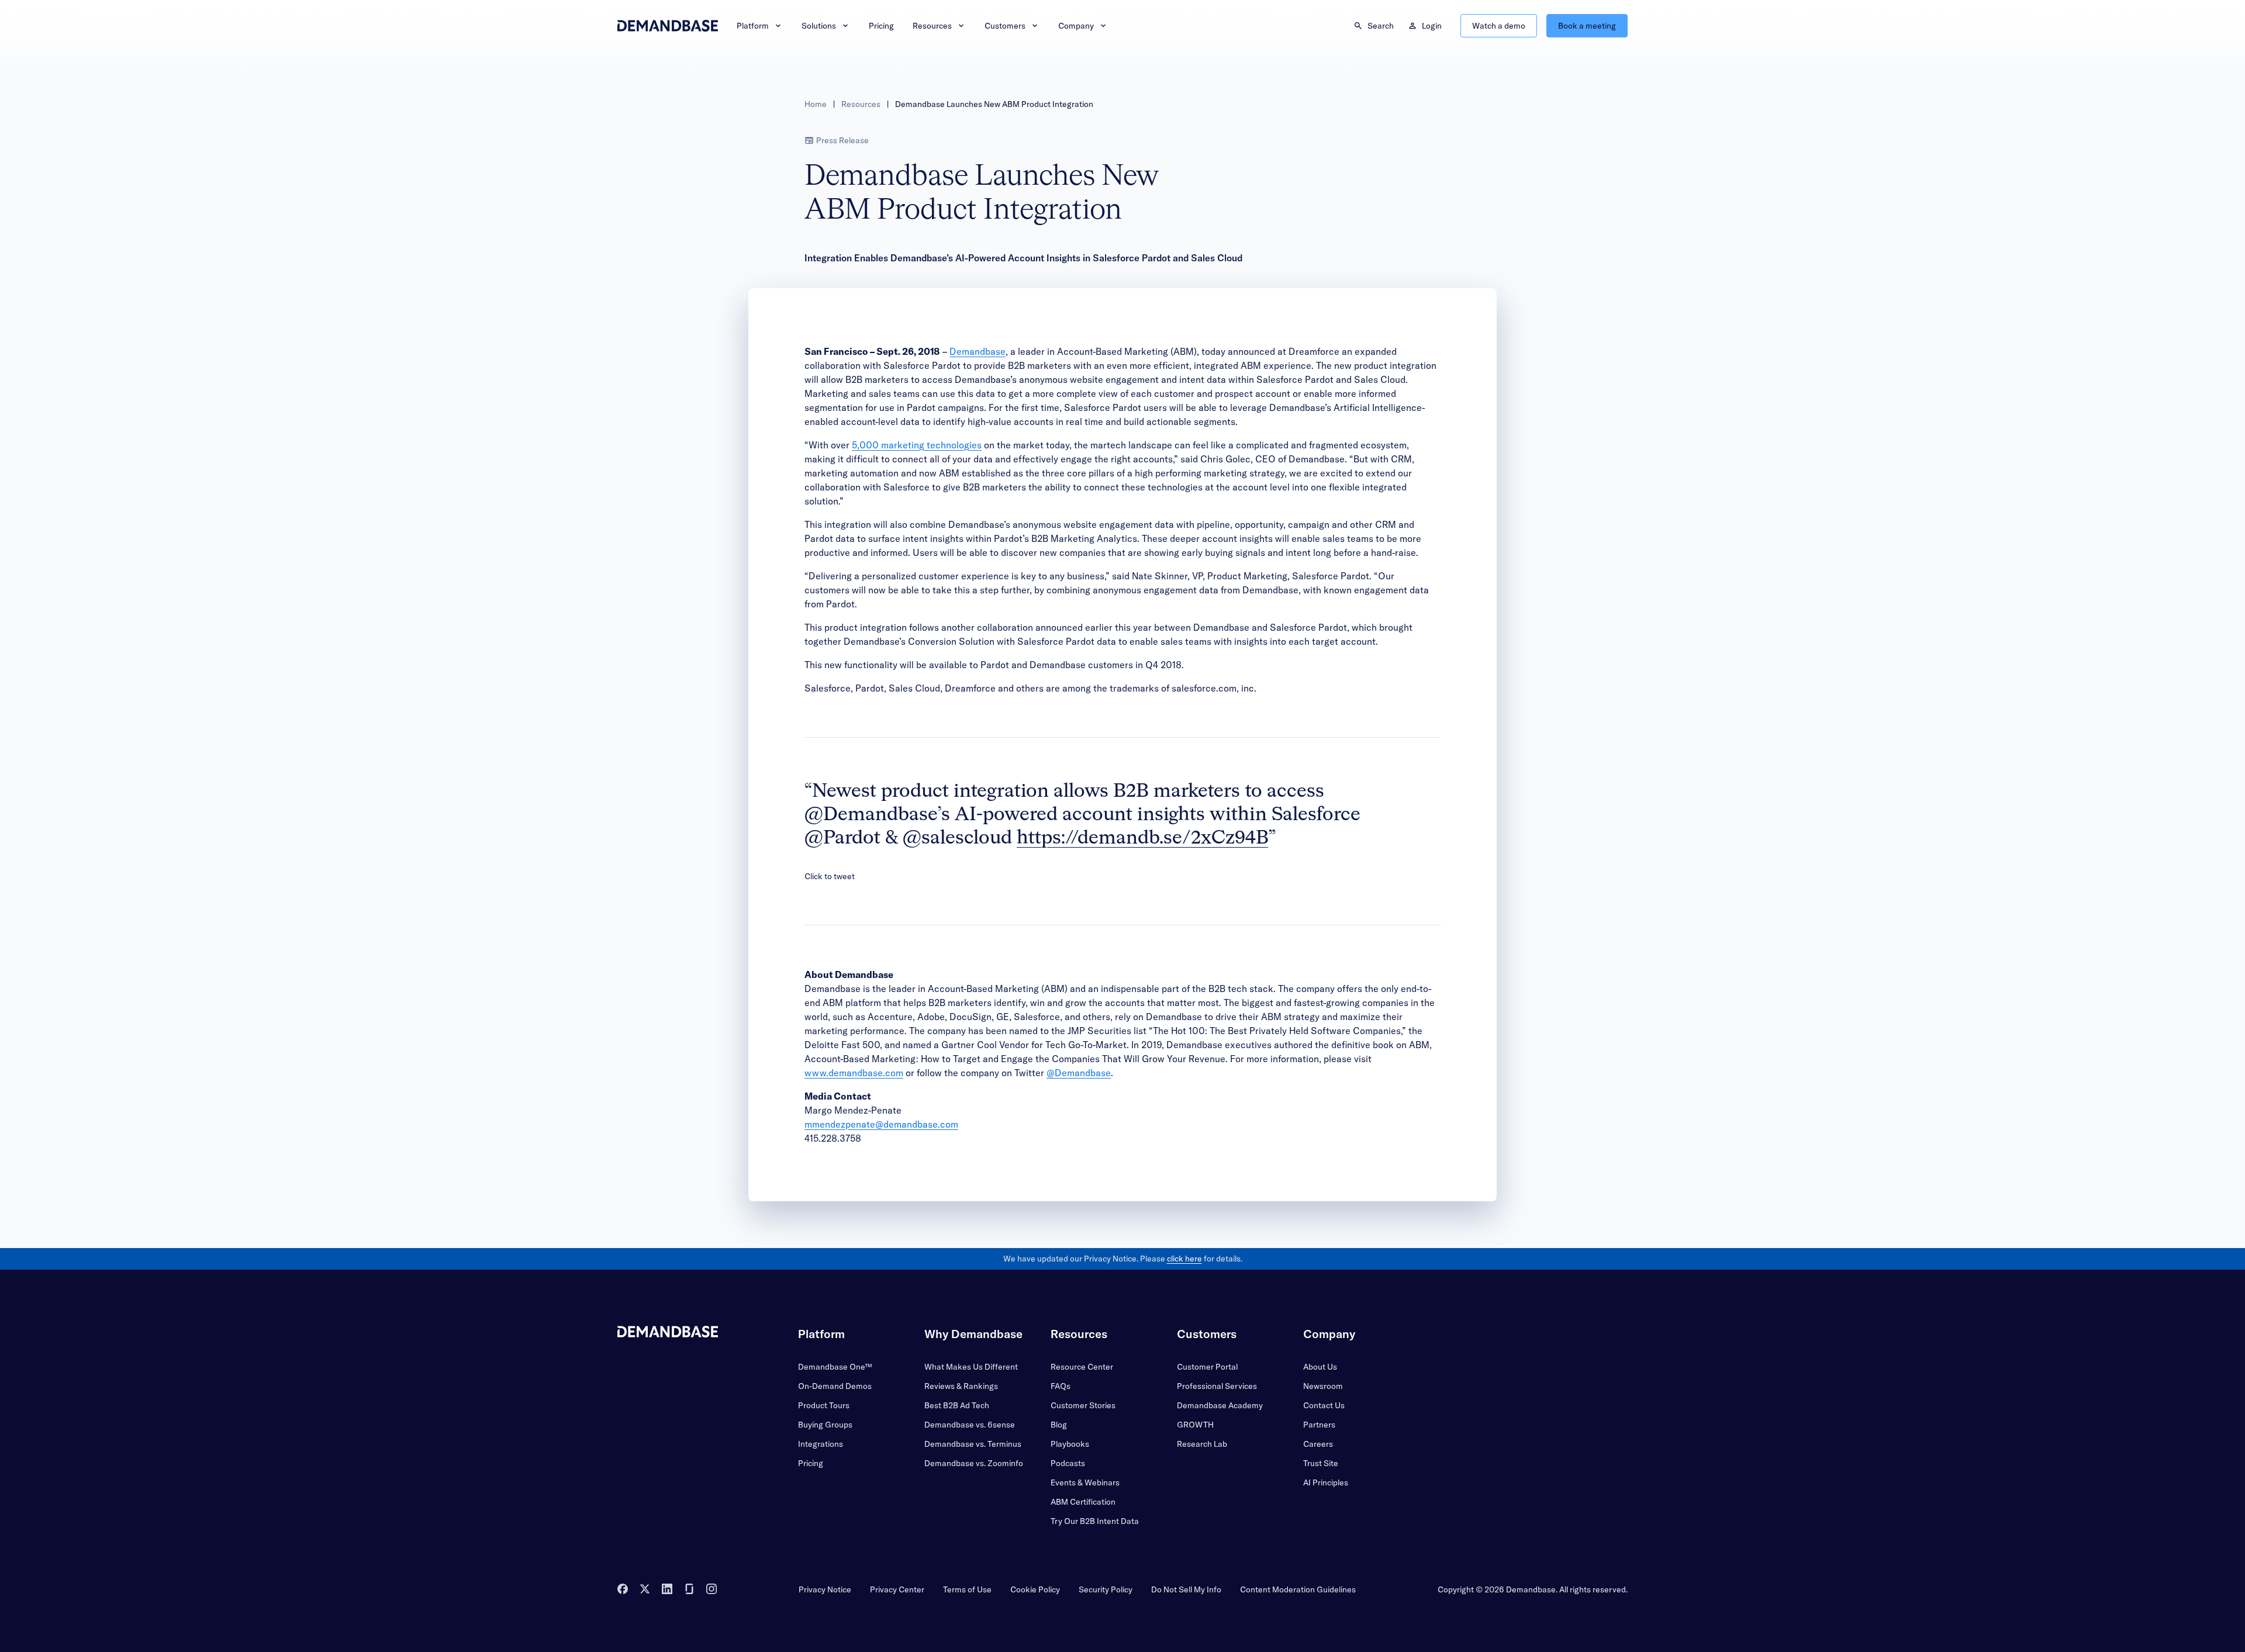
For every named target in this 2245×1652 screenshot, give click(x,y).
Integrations (821, 1444)
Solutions (819, 26)
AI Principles (1326, 1482)
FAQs (1061, 1386)
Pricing (881, 26)
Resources (932, 26)
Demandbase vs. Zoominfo (974, 1463)
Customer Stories (1083, 1405)
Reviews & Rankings (961, 1386)
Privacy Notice (825, 1589)
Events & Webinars (1085, 1482)
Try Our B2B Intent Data (1095, 1521)
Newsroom (1323, 1386)
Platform (753, 26)
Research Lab (1202, 1444)
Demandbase (978, 351)
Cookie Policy (1035, 1589)
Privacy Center (897, 1589)
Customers (1005, 26)
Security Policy (1106, 1589)
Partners (1319, 1425)
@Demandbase (1079, 1073)
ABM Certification (1083, 1502)
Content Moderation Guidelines (1298, 1589)
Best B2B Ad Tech (957, 1405)
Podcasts (1068, 1463)
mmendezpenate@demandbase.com (881, 1124)
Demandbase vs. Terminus (973, 1444)
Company (1076, 26)
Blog (1059, 1425)
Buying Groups (825, 1425)
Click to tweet (830, 876)
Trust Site (1321, 1463)
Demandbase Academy (1220, 1405)
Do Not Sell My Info (1186, 1589)
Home (816, 104)
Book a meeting (1587, 26)
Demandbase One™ (835, 1367)
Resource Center (1082, 1367)
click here (1184, 1259)
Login (1432, 26)
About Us (1320, 1367)
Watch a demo (1499, 26)
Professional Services (1217, 1386)
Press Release (842, 140)
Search (1381, 26)
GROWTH (1195, 1425)
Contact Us (1324, 1405)
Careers (1318, 1444)
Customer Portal (1207, 1367)
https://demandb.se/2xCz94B (1142, 838)
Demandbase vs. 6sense (970, 1425)
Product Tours (824, 1405)
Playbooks (1070, 1444)
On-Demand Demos (835, 1386)
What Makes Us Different (971, 1367)
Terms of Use (967, 1589)
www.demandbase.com (854, 1073)
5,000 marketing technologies (917, 445)
